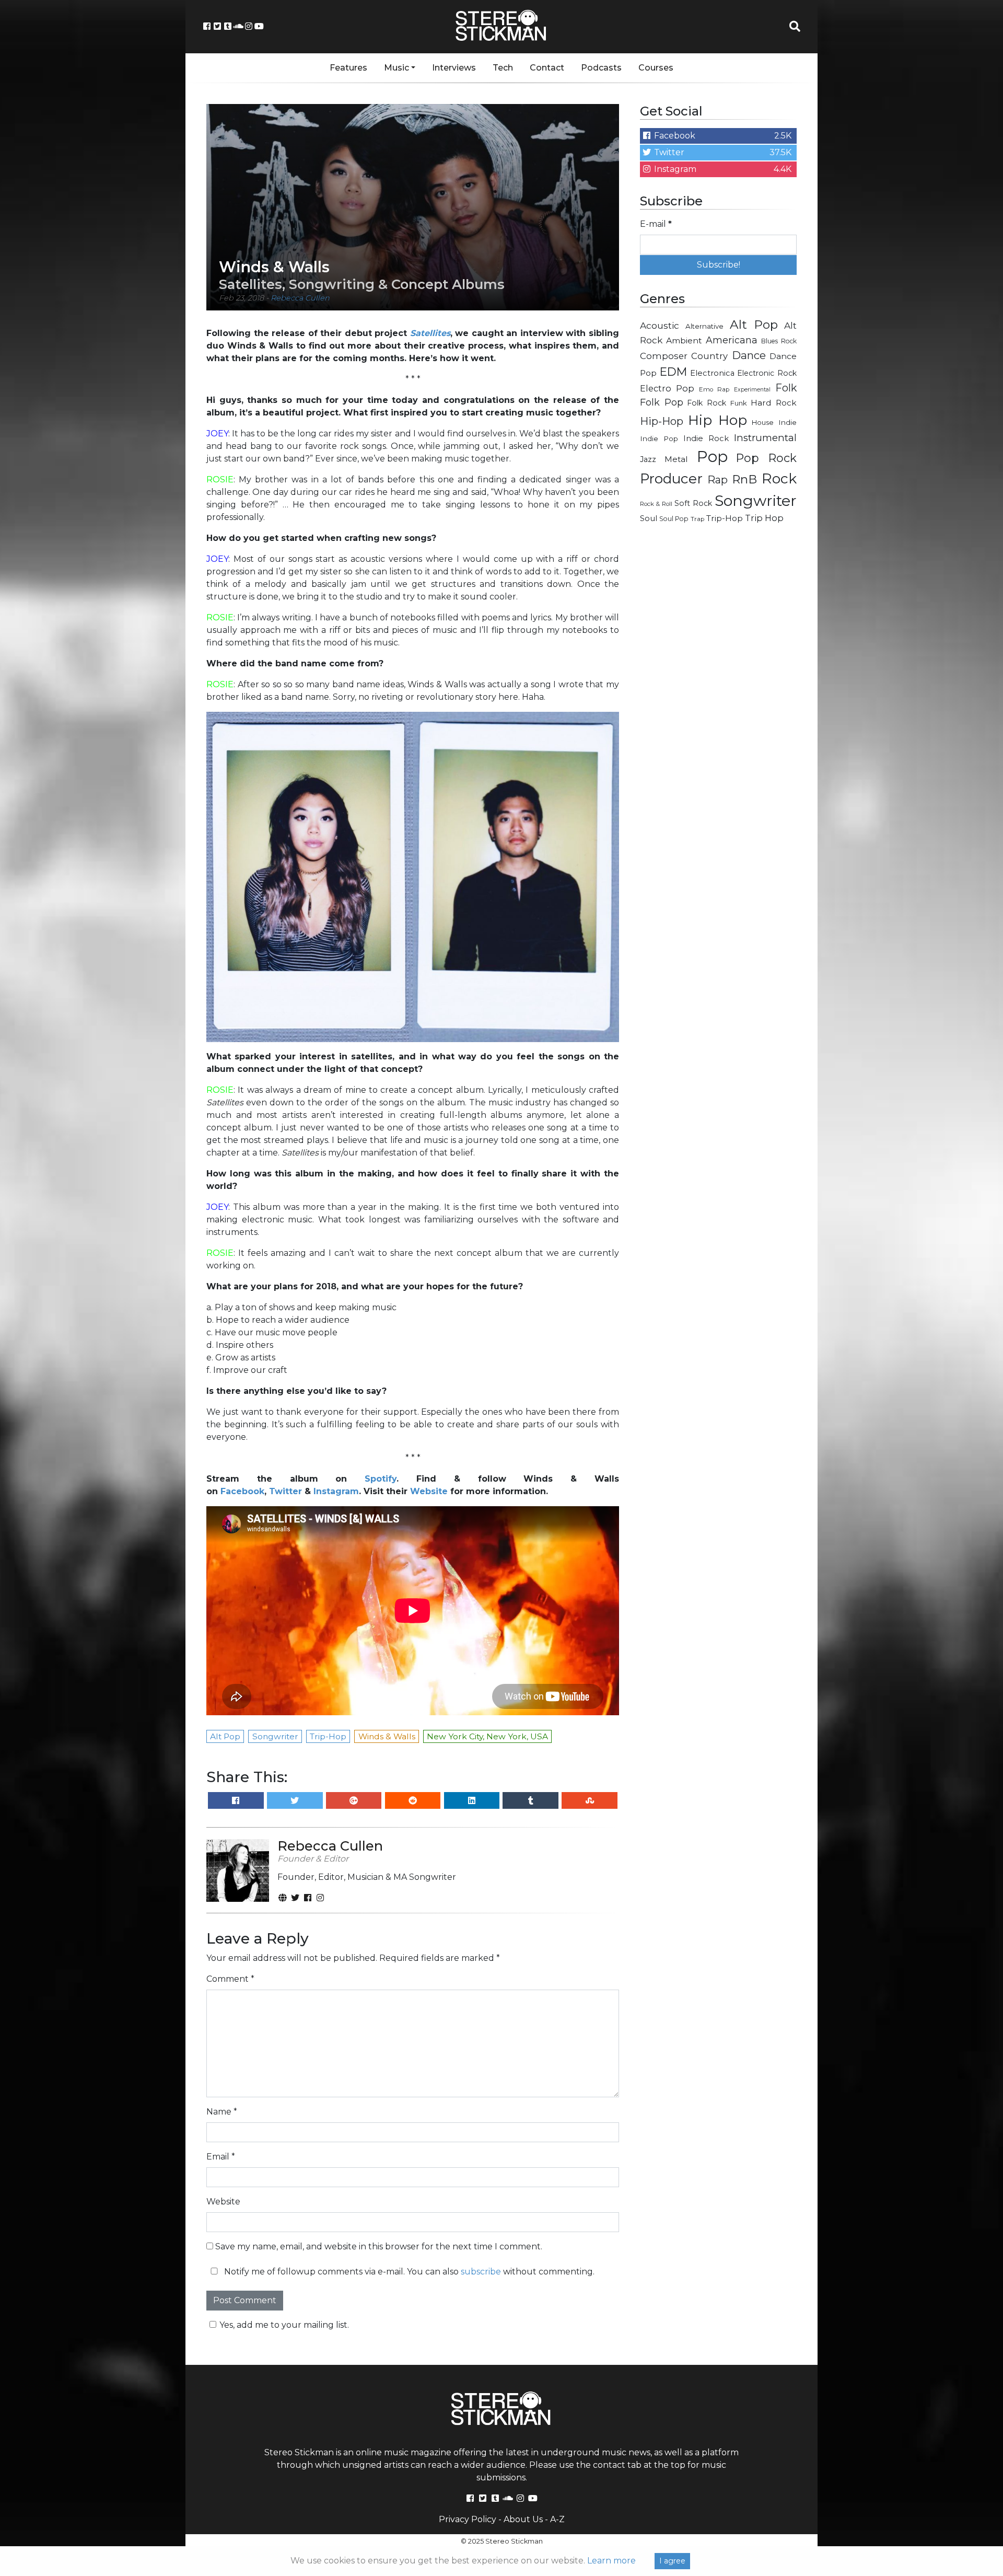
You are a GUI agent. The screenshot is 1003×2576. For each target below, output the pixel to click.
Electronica (712, 373)
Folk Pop (662, 402)
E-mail (656, 224)
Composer (664, 356)
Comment (230, 1979)
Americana (732, 340)
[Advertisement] (718, 698)
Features (348, 68)
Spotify (381, 1479)
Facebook (242, 1491)
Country (709, 356)
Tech (503, 68)
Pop (712, 457)
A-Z (557, 2519)
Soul (649, 518)
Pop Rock (766, 458)
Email (221, 2157)
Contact (547, 68)
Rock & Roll (656, 504)
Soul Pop (674, 519)
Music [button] (396, 68)
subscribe (481, 2272)
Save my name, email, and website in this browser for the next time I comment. (379, 2246)
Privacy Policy (468, 2519)
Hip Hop (718, 420)
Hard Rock (774, 403)
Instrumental (765, 438)
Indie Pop (659, 438)
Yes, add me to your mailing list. (284, 2325)
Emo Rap (714, 389)
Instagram (336, 1491)
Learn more (611, 2561)
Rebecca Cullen (300, 298)
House (763, 422)
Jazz (648, 459)
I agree (672, 2561)
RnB (744, 479)
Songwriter (756, 500)
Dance (749, 355)
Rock (779, 478)
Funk (739, 403)
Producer (671, 479)
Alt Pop (754, 325)
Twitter (285, 1491)
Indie (788, 422)
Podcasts (601, 68)
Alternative (704, 326)
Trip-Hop (725, 518)
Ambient (684, 340)
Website (429, 1491)
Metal (676, 459)
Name (222, 2112)
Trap (697, 519)
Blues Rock (779, 341)
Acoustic (660, 325)
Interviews (454, 68)
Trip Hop (764, 518)
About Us (523, 2519)
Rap (718, 480)
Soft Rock (693, 503)
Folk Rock (707, 403)
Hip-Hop (662, 421)
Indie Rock (706, 438)
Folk (786, 388)
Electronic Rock (767, 373)
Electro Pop (667, 388)
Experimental (752, 390)
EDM (673, 372)
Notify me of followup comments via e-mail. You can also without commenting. (408, 2272)
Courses (656, 68)
